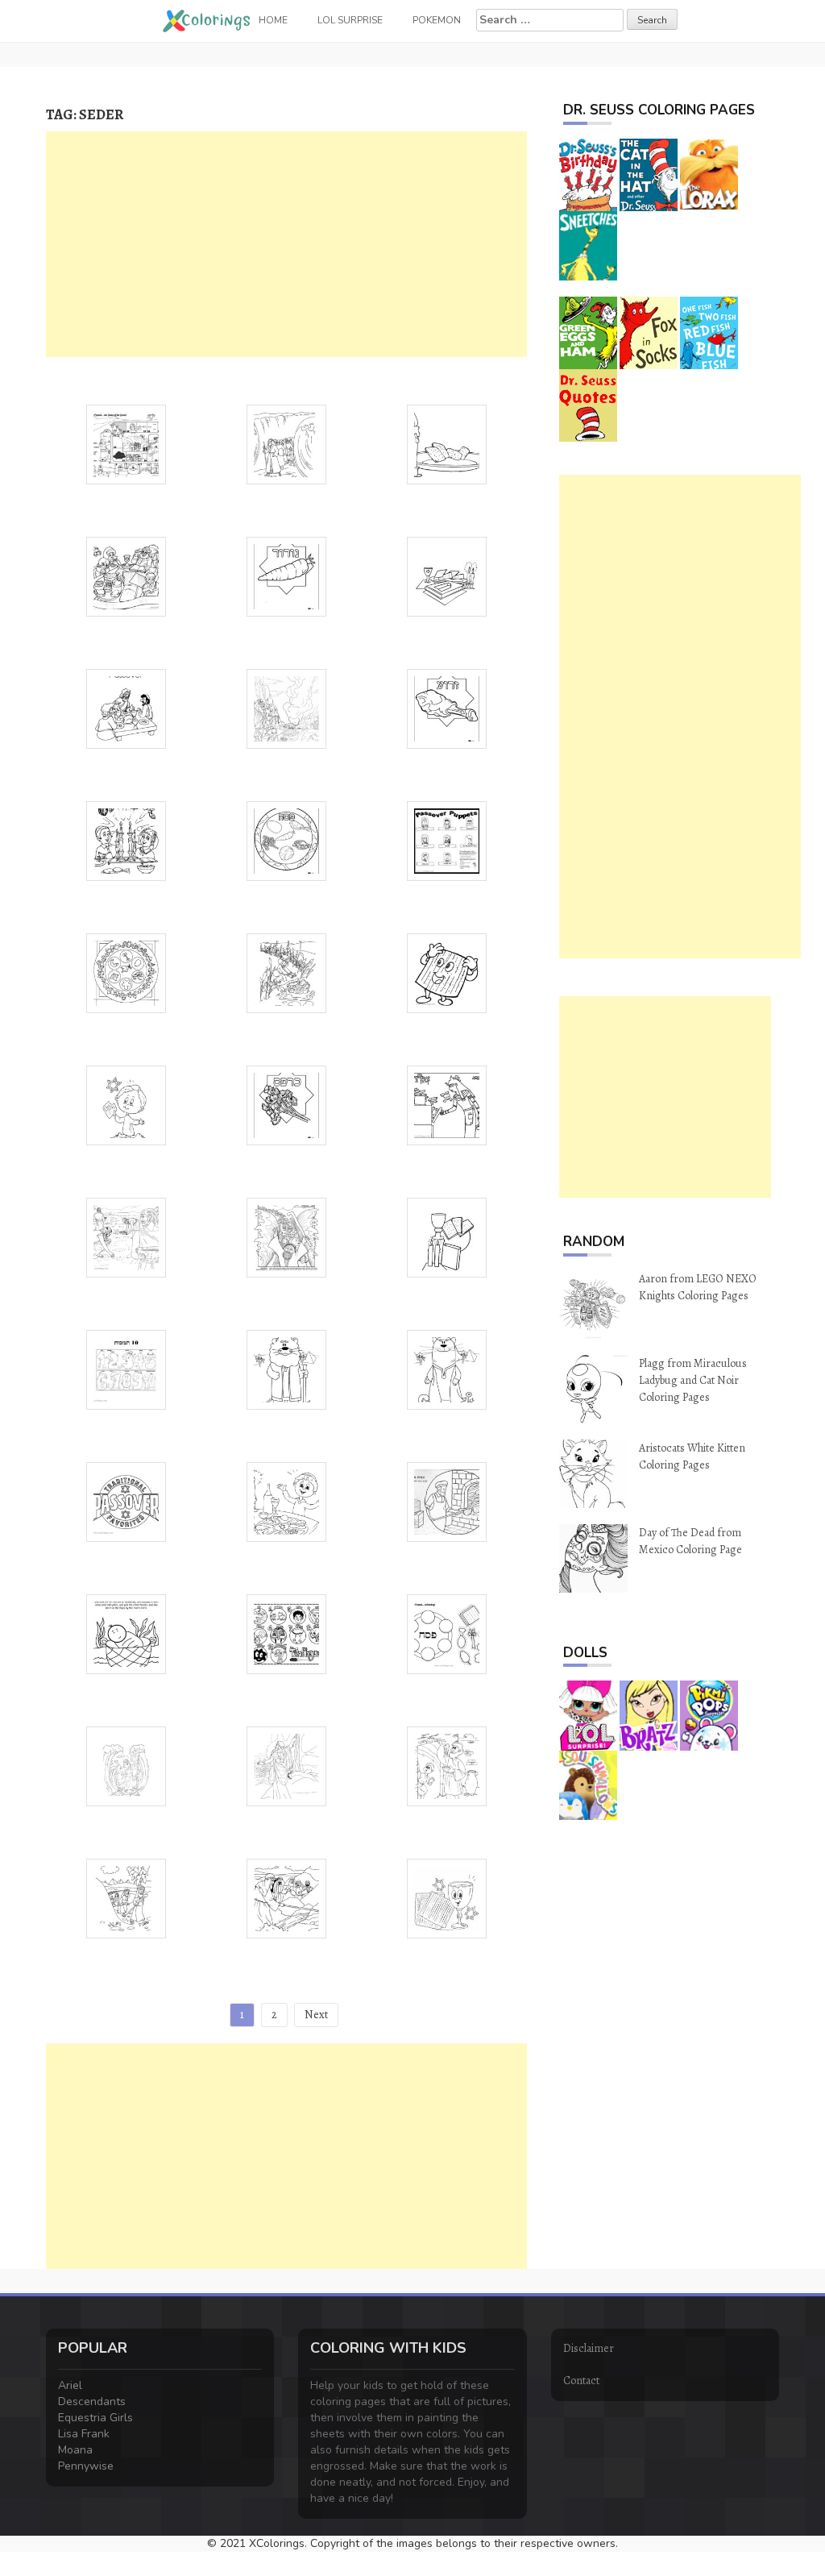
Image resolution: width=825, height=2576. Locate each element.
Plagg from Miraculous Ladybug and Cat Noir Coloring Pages (693, 1380)
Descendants (92, 2401)
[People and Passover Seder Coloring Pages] (126, 707)
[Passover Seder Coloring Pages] (286, 839)
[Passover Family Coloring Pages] (126, 575)
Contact (581, 2381)
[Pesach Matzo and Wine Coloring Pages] (447, 1897)
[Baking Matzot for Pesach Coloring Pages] (447, 1500)
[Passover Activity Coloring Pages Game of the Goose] (126, 443)
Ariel (70, 2385)
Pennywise (86, 2466)
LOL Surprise (350, 20)
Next (316, 2015)
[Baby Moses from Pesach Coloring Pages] (126, 1633)
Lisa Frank (84, 2434)
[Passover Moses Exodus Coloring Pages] (286, 443)
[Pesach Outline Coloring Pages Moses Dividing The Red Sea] (126, 1765)
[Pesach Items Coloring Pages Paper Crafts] (447, 1633)
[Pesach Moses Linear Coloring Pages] (286, 1765)
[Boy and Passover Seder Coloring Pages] (286, 1500)
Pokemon (437, 20)
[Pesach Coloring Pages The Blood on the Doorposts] (447, 1765)
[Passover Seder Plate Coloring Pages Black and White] (126, 972)
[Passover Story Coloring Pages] (286, 707)
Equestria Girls (95, 2418)
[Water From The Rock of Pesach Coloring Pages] (286, 1897)
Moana (75, 2450)
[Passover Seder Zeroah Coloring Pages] (447, 707)
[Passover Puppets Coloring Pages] (447, 839)
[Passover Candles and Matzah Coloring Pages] (447, 1236)
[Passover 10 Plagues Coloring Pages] (126, 1368)
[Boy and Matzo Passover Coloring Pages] (126, 1104)
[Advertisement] (286, 244)
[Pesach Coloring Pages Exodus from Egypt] (126, 1897)
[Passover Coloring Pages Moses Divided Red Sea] (286, 1236)
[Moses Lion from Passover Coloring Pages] (286, 1368)
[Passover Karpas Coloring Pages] (286, 1104)
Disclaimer (589, 2348)
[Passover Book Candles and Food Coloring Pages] (447, 575)
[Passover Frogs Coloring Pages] (447, 1104)
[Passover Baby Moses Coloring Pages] (286, 972)
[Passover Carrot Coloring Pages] (286, 575)
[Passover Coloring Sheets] (126, 1236)
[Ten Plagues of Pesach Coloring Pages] (286, 1633)
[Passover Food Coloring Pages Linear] (447, 443)
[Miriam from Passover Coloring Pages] (447, 1368)
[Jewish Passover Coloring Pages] (126, 1500)
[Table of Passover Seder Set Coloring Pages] (126, 839)
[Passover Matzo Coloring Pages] (447, 972)
